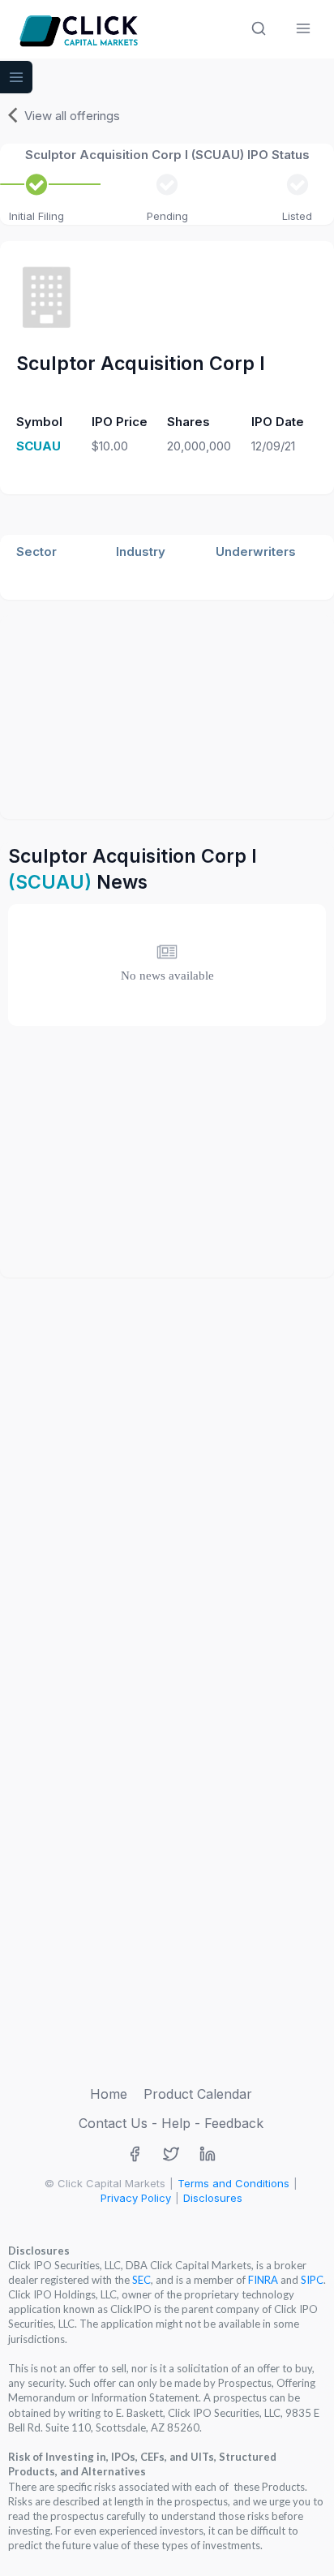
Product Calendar (198, 2094)
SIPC (312, 2280)
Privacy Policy (136, 2198)
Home (109, 2094)
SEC (141, 2280)
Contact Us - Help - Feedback (171, 2123)
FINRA (263, 2280)
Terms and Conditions (233, 2183)
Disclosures (213, 2198)
